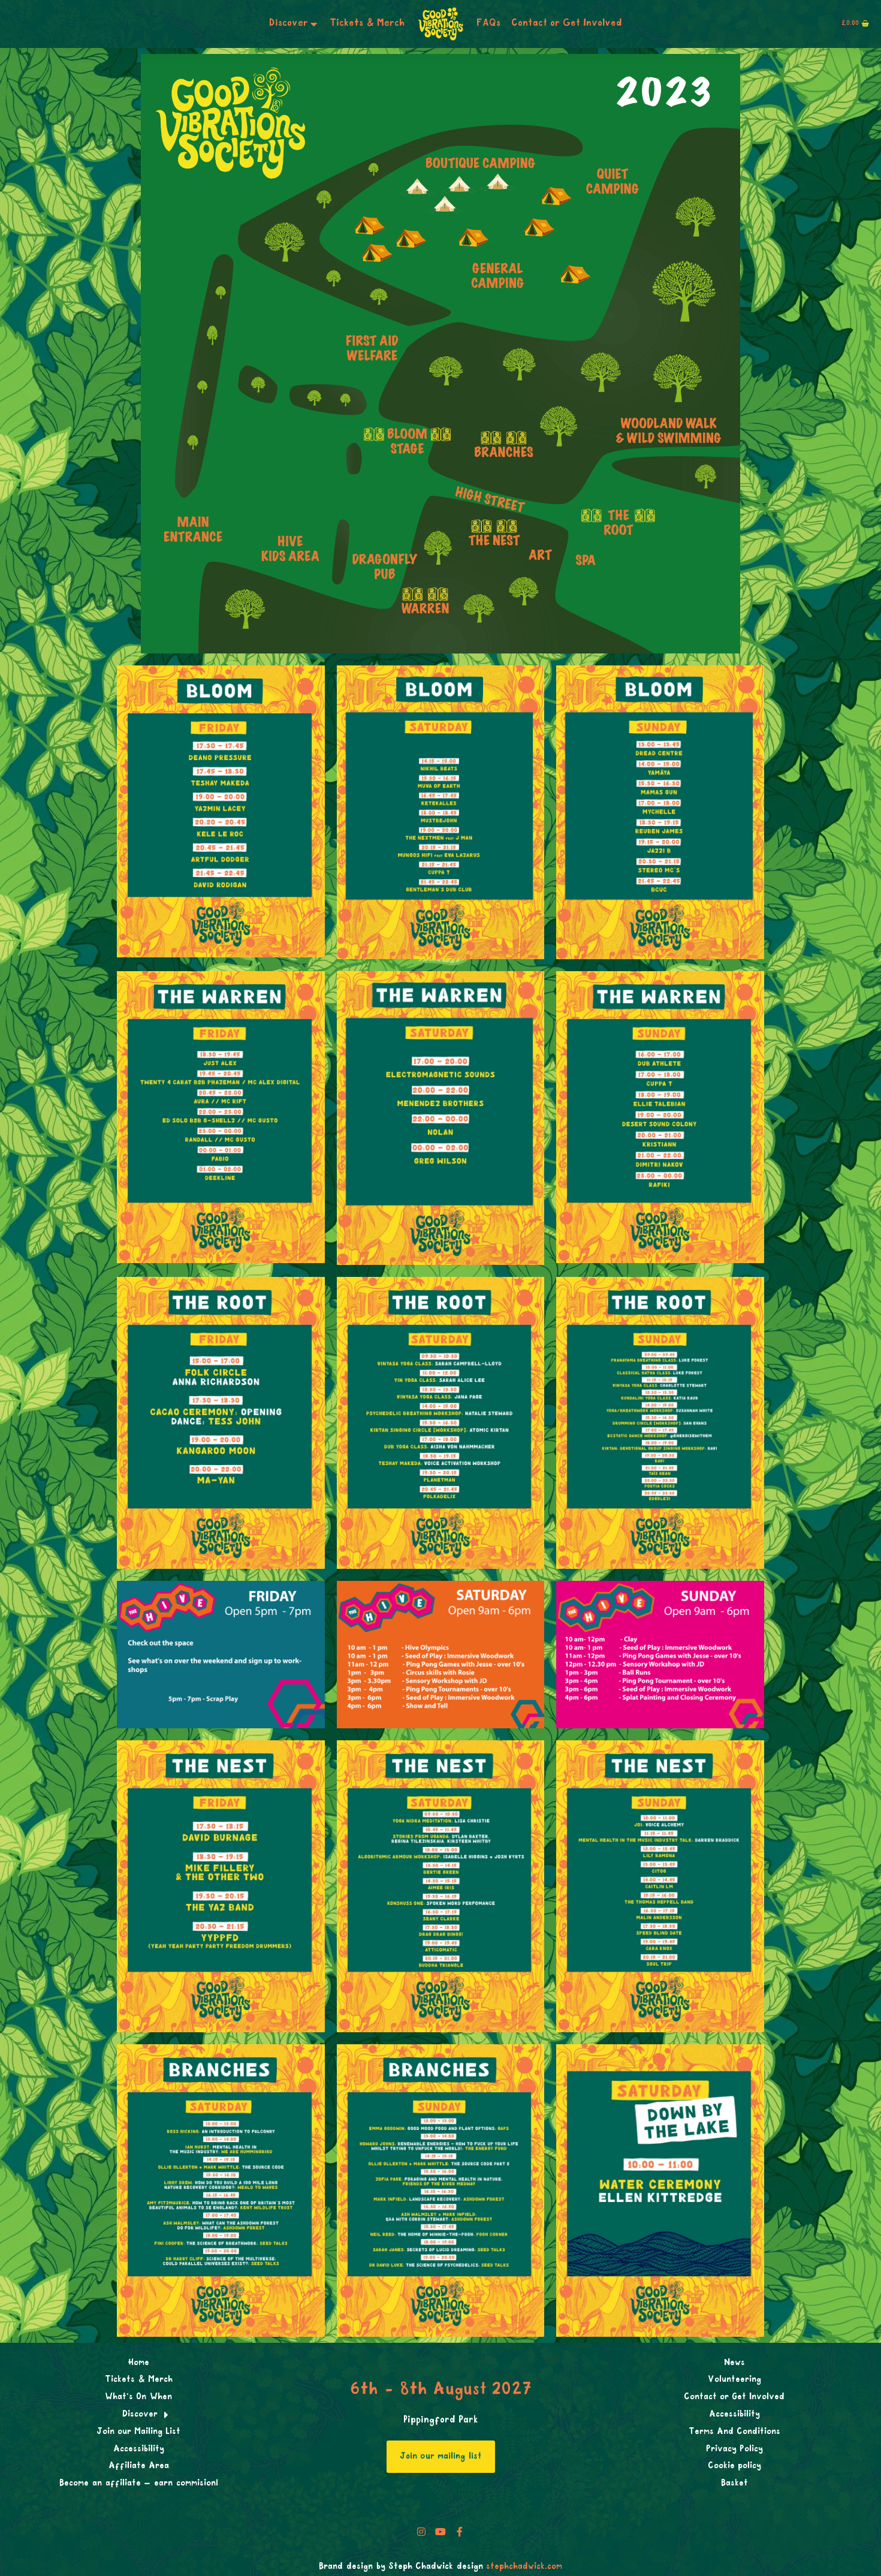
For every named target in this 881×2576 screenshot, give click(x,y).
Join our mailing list (441, 2457)
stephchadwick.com (524, 2567)
